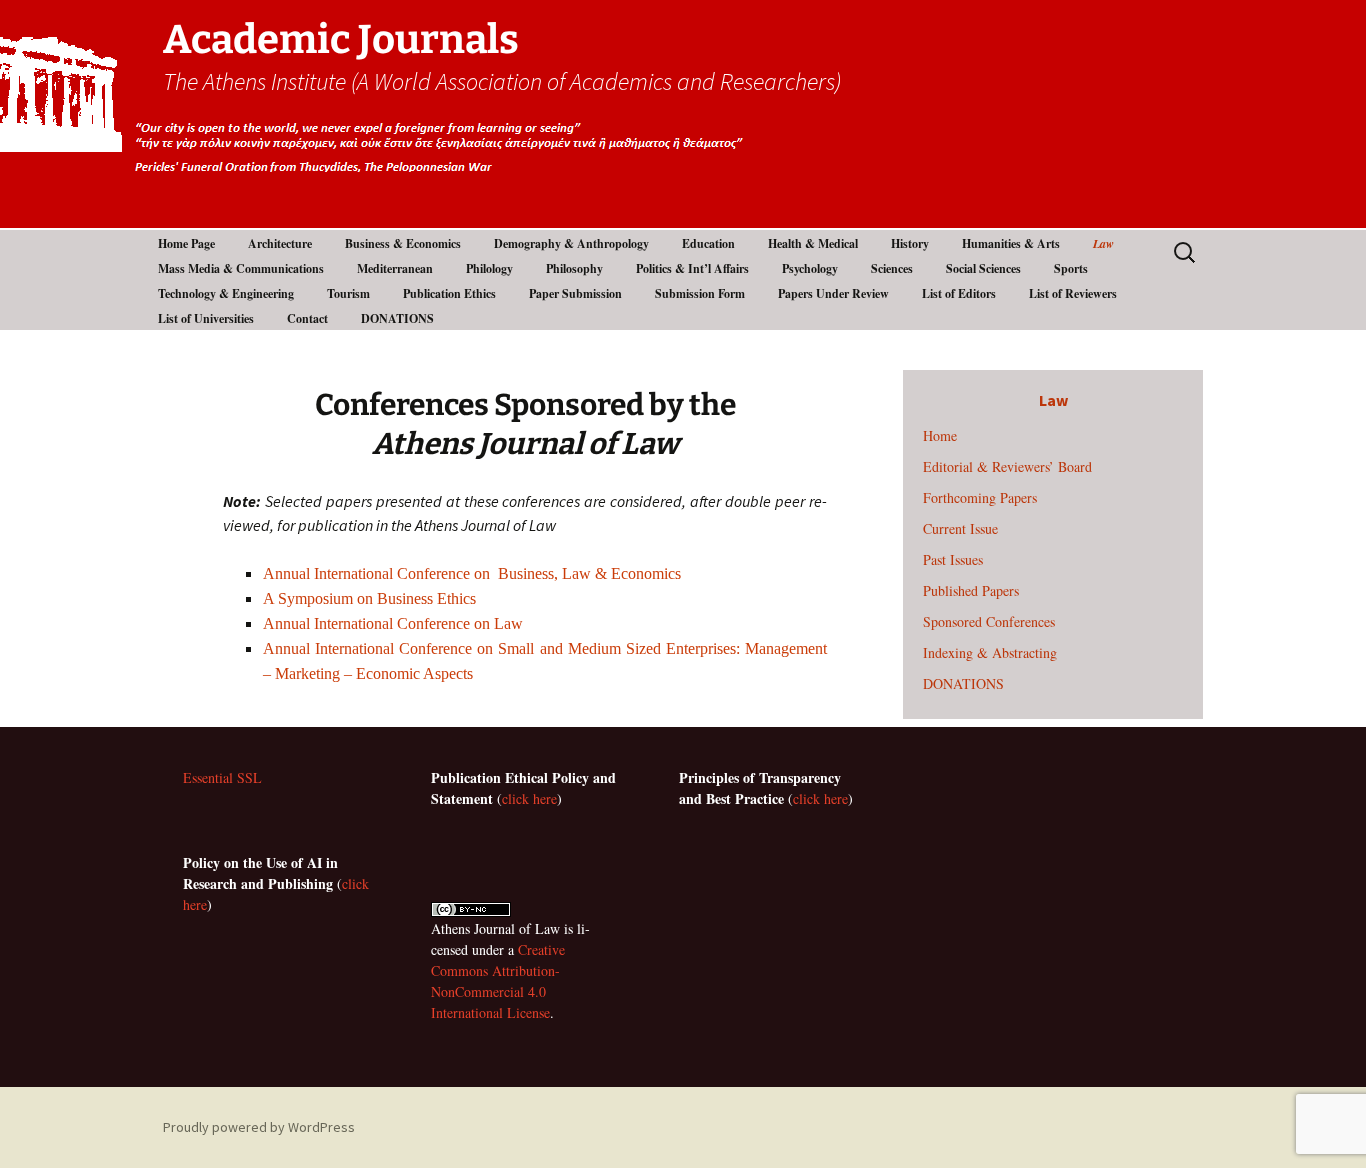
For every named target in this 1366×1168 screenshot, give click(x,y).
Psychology (810, 268)
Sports (1071, 268)
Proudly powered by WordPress (259, 1127)
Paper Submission (575, 293)
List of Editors (959, 293)
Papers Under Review (833, 293)
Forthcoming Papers (980, 497)
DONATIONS (397, 318)
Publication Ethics (449, 293)
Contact (307, 318)
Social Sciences (983, 268)
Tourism (348, 293)
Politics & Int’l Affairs (692, 268)
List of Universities (206, 318)
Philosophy (574, 268)
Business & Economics (403, 243)
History (910, 243)
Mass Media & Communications (241, 268)
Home (940, 435)
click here (529, 798)
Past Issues (953, 559)
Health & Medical (813, 243)
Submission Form (700, 293)
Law (1103, 243)
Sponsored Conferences (989, 621)
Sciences (892, 268)
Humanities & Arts (1011, 243)
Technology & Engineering (226, 293)
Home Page (186, 243)
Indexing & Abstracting (990, 652)
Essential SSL (222, 777)
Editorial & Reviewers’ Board (1007, 466)
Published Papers (971, 590)
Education (708, 243)
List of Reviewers (1073, 293)
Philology (489, 268)
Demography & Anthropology (571, 243)
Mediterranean (395, 268)
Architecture (280, 243)
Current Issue (960, 528)
